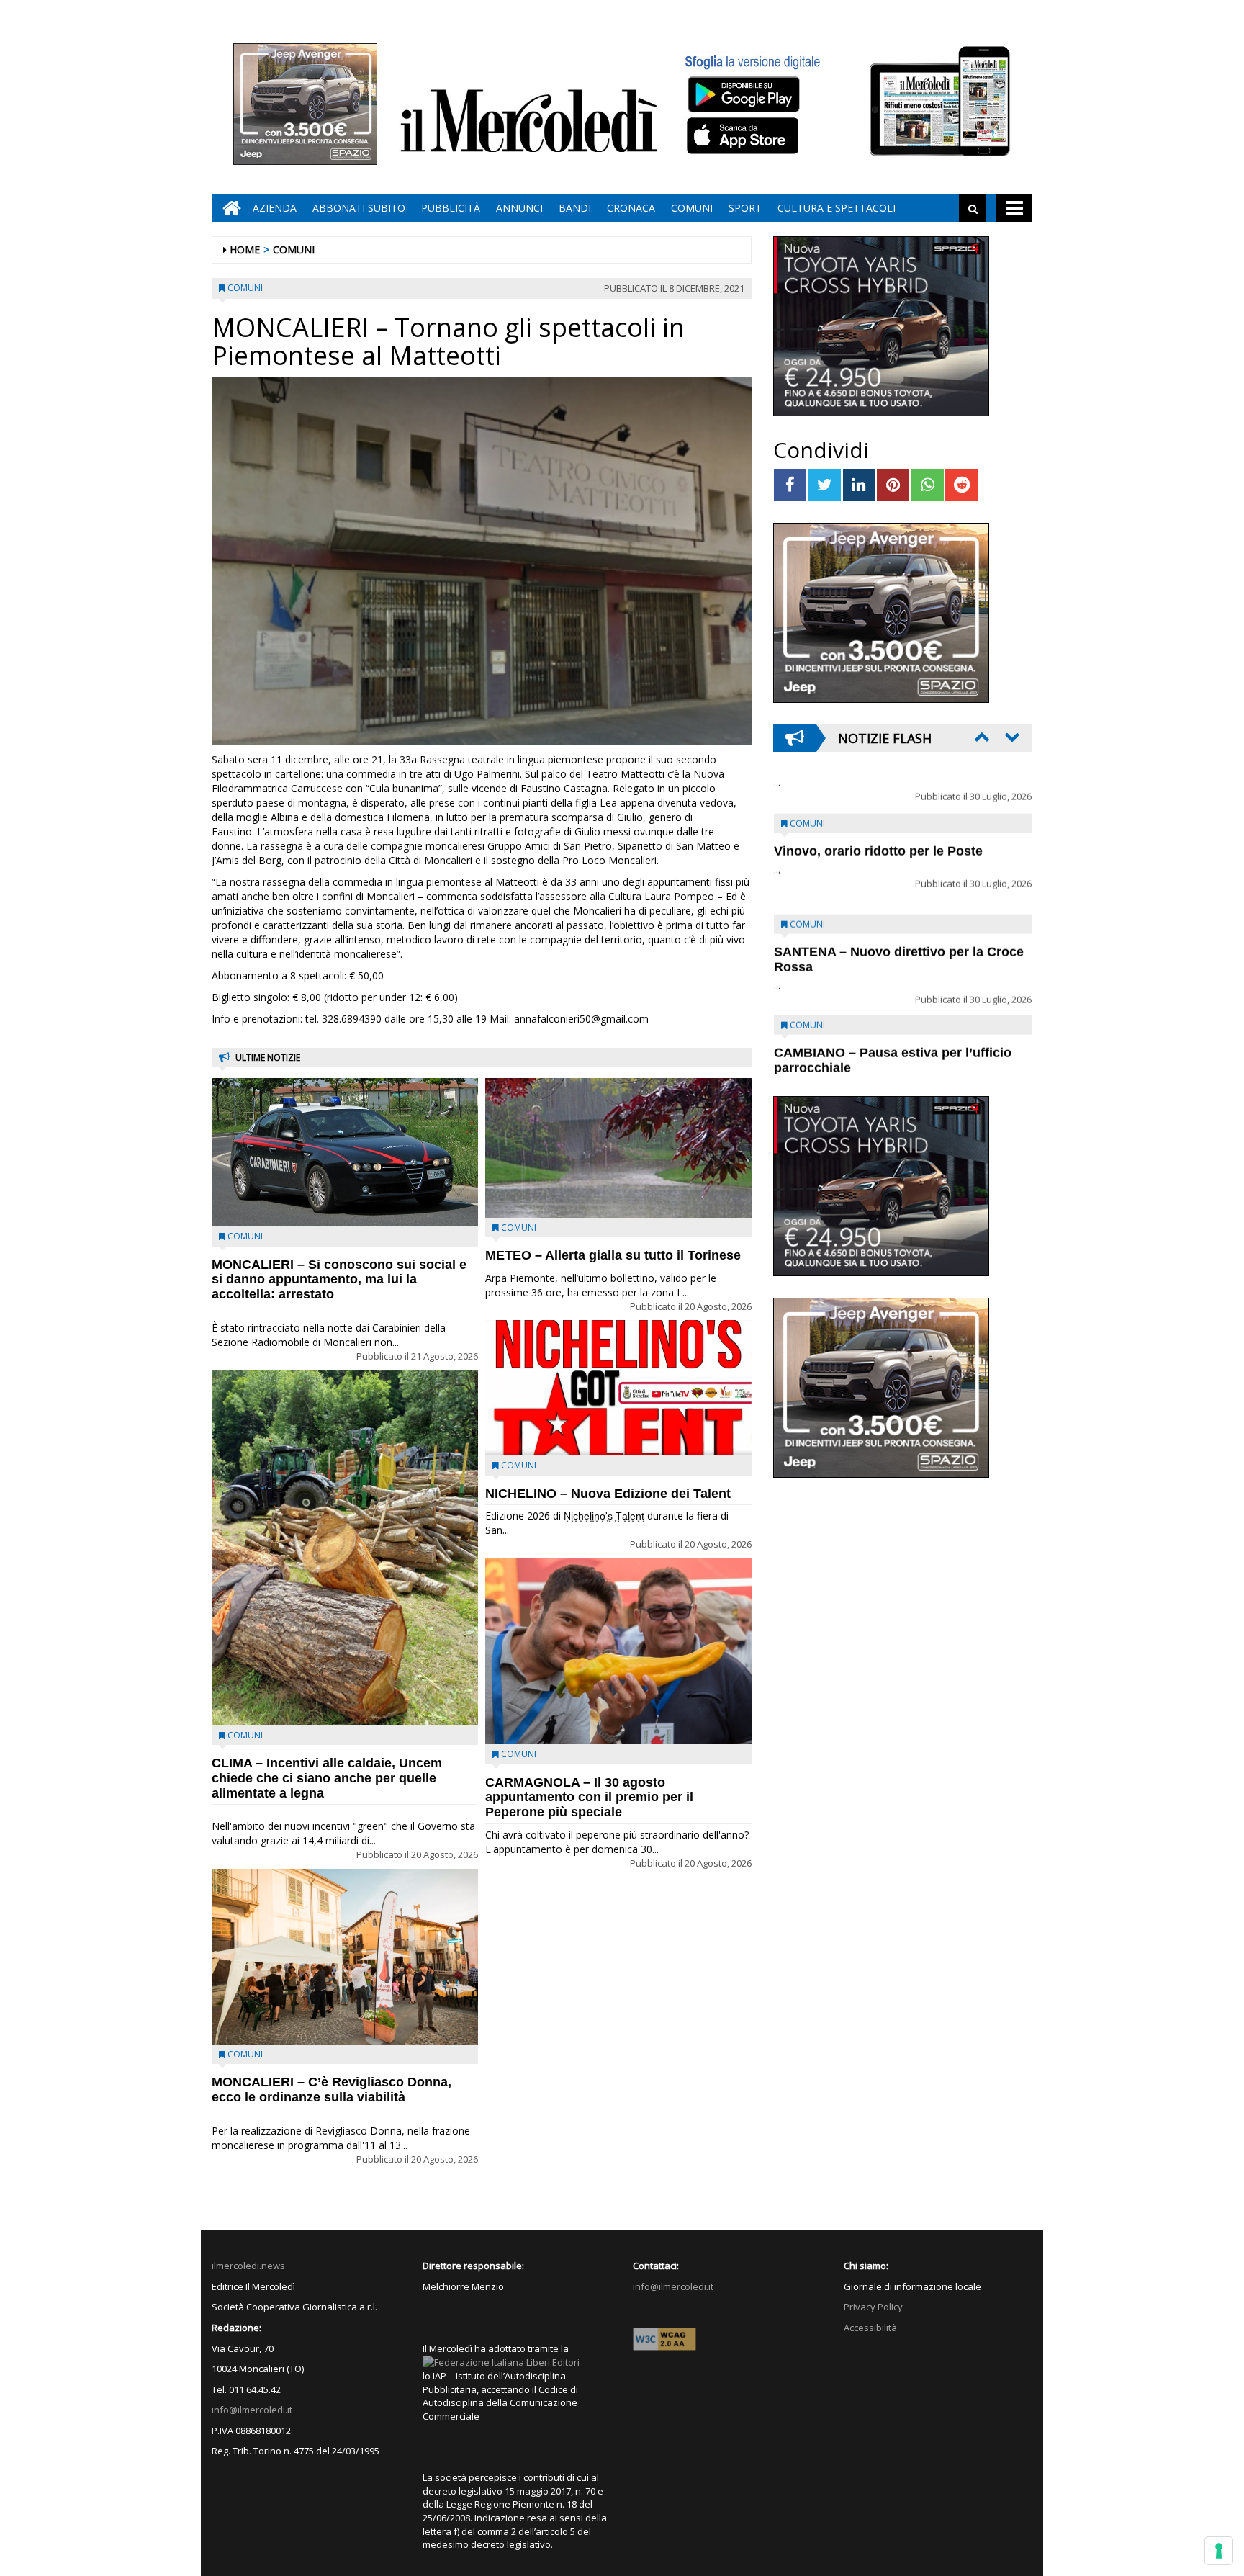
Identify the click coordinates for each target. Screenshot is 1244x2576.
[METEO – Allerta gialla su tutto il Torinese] (618, 1148)
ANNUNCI (519, 208)
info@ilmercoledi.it (252, 2410)
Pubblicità (451, 208)
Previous (981, 737)
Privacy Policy (873, 2307)
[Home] (228, 208)
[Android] (743, 94)
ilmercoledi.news (248, 2266)
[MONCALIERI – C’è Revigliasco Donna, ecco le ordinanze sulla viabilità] (345, 1957)
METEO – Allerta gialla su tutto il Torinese (613, 1255)
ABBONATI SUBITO (359, 208)
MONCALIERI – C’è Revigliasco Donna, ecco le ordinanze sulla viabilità (332, 2090)
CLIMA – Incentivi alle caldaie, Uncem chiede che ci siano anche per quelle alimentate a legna (327, 1778)
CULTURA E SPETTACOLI (837, 208)
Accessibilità (870, 2328)
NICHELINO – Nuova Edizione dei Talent (608, 1494)
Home (245, 250)
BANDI (575, 208)
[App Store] (745, 136)
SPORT (745, 208)
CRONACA (631, 208)
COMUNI (692, 208)
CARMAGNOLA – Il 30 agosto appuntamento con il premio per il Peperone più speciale (589, 1798)
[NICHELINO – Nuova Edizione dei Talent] (618, 1388)
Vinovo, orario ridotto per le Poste (878, 809)
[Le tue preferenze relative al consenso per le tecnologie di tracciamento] (1219, 2551)
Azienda (275, 208)
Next (1011, 737)
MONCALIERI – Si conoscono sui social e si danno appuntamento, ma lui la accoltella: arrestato (339, 1280)
